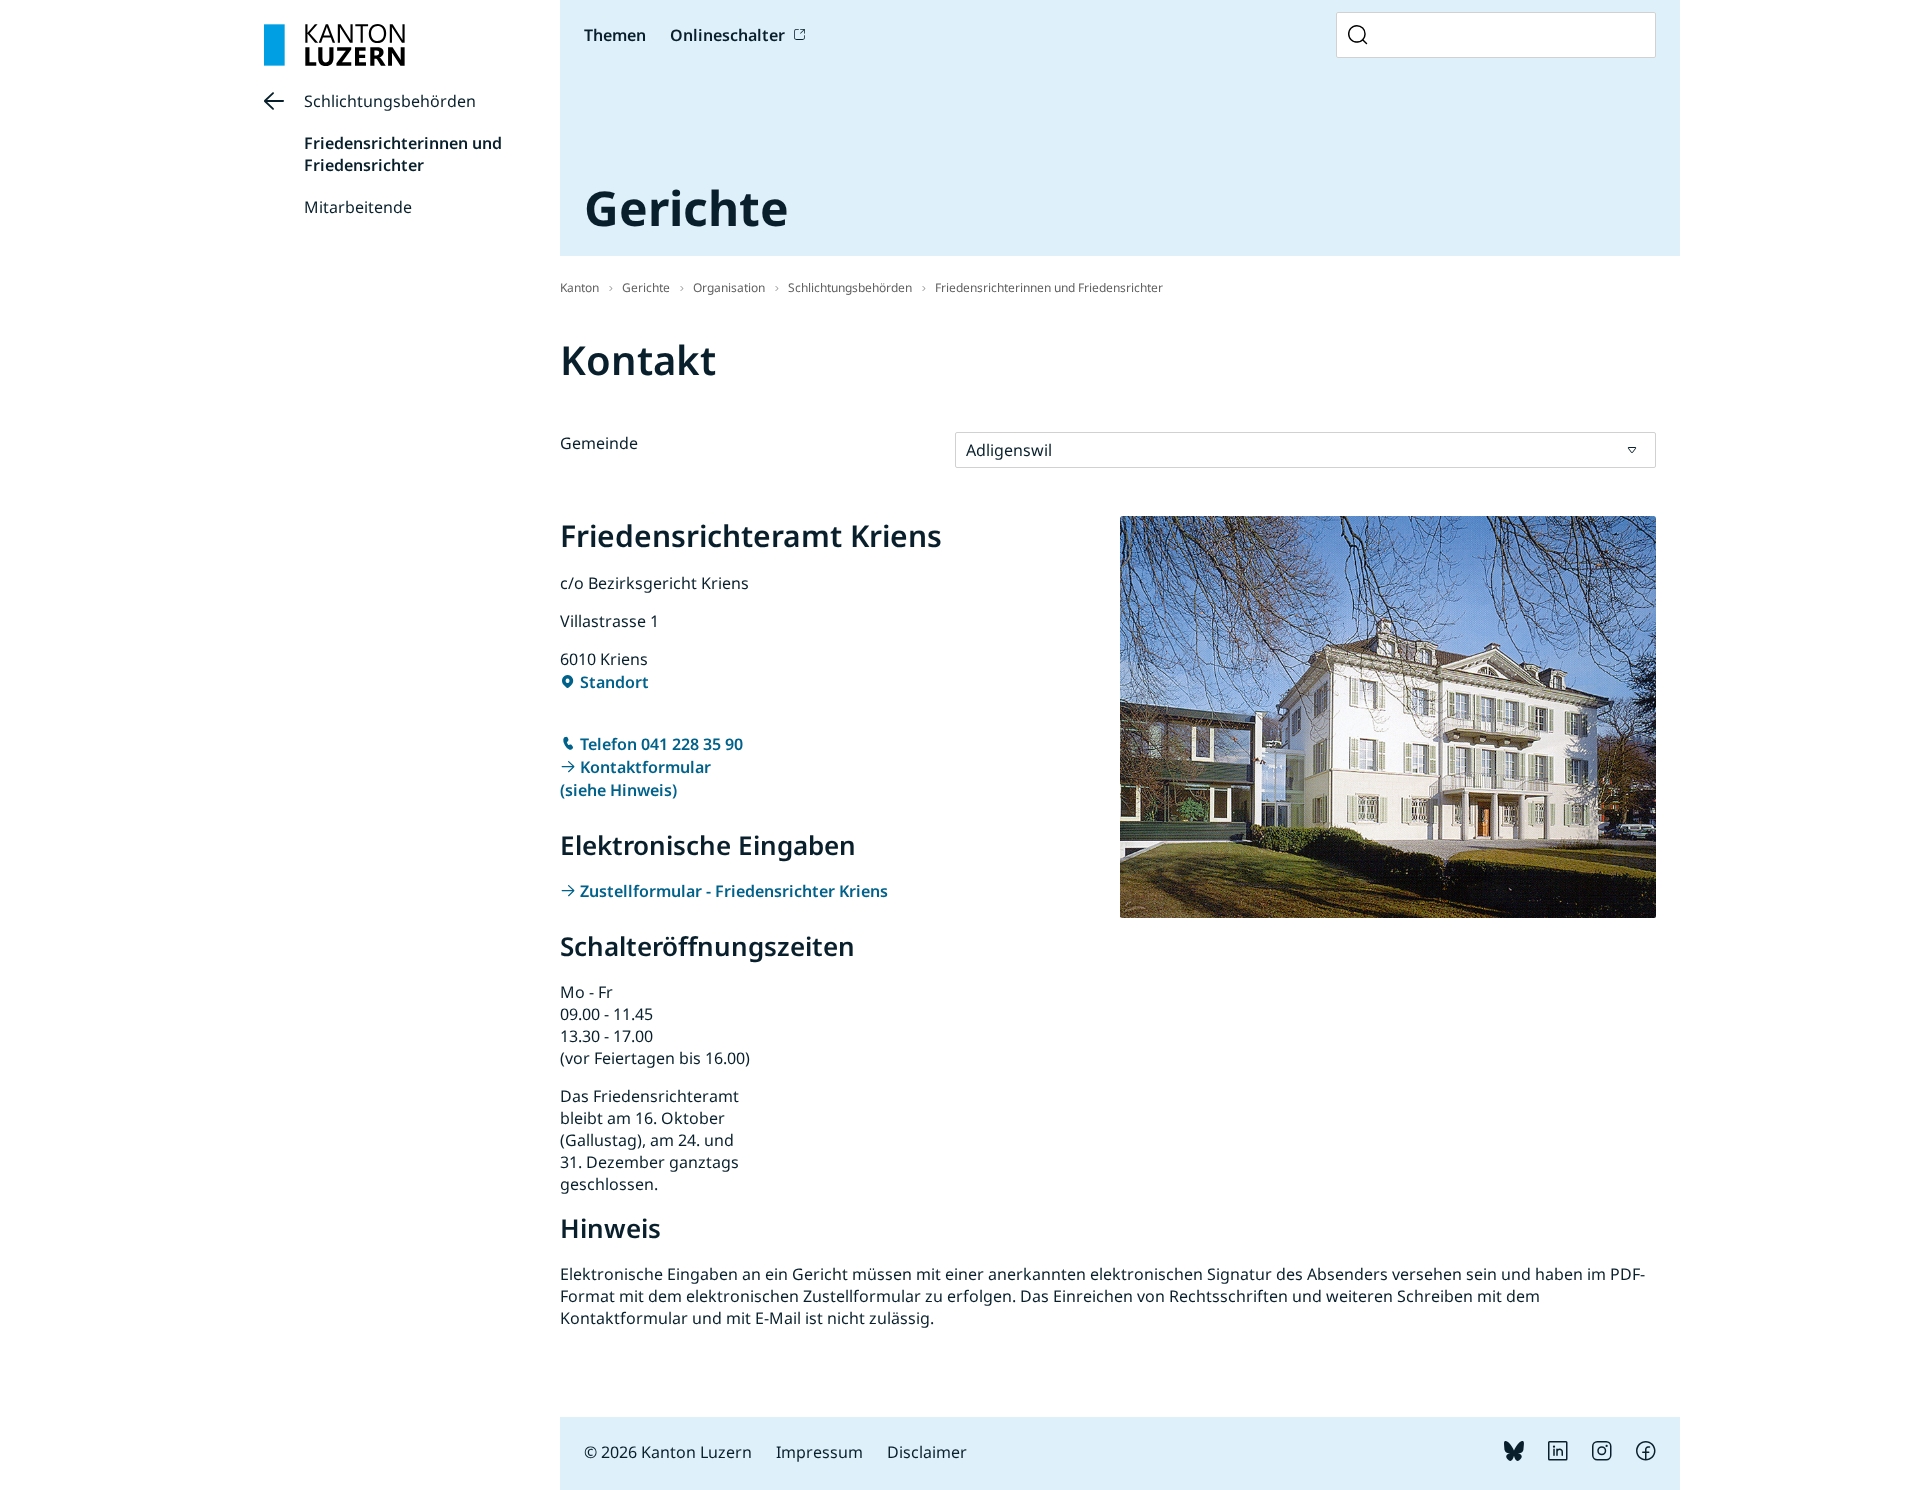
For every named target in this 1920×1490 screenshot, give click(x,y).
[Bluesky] (1514, 1455)
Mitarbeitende (358, 207)
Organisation (729, 287)
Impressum (819, 1452)
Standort (614, 682)
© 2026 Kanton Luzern (668, 1452)
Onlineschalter (727, 35)
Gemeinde (599, 443)
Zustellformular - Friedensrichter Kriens (734, 891)
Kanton (579, 287)
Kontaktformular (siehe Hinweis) (635, 778)
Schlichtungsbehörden (390, 101)
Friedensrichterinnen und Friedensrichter (403, 154)
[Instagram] (1602, 1455)
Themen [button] (615, 35)
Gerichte (646, 287)
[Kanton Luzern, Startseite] (334, 45)
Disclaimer (927, 1452)
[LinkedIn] (1558, 1455)
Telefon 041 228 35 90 (661, 744)
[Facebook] (1646, 1455)
